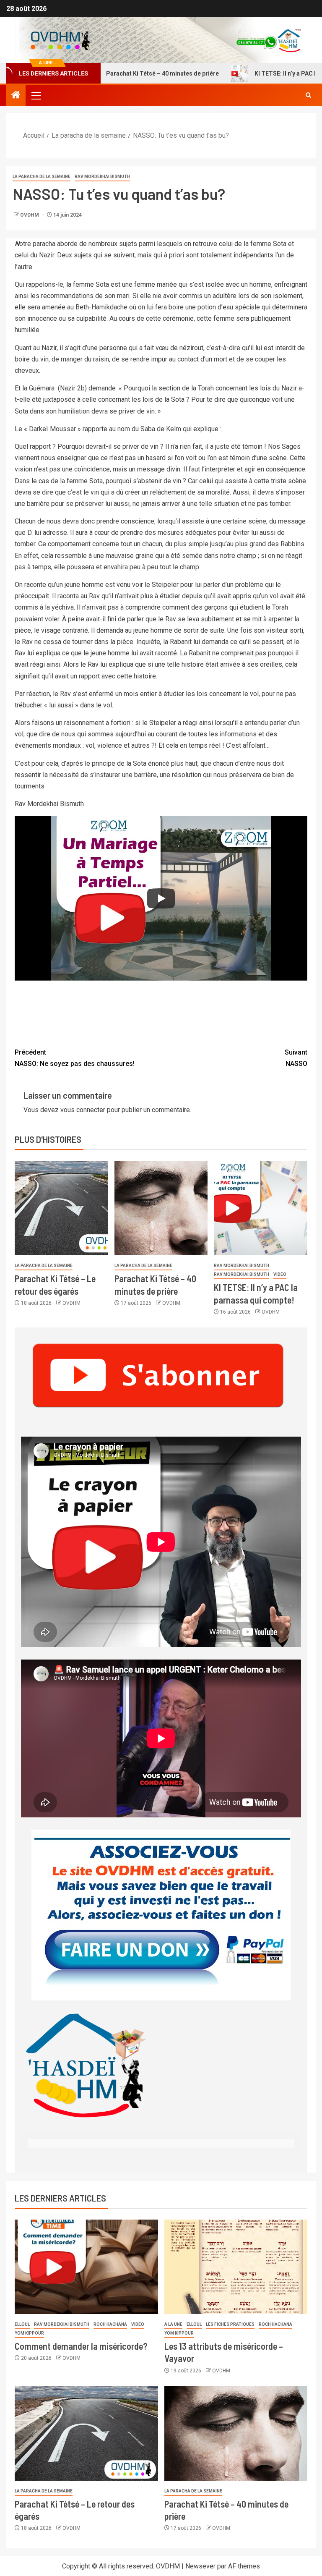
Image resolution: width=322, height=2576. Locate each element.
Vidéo (280, 1274)
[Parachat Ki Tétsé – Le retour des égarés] (61, 1208)
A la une (173, 2324)
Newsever (200, 2566)
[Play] (161, 898)
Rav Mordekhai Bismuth (102, 177)
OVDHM (30, 215)
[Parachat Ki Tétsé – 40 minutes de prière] (161, 1208)
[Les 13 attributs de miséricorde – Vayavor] (236, 2267)
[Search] (308, 95)
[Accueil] (16, 96)
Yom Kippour (29, 2333)
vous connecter (83, 1110)
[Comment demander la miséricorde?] (86, 2267)
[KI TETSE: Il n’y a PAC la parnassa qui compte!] (261, 1208)
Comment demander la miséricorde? (81, 2346)
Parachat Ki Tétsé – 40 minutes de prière (126, 73)
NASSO (296, 1058)
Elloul (22, 2324)
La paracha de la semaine (42, 177)
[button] (36, 95)
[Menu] (36, 95)
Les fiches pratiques (230, 2324)
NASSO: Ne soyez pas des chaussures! (75, 1058)
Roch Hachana (110, 2324)
